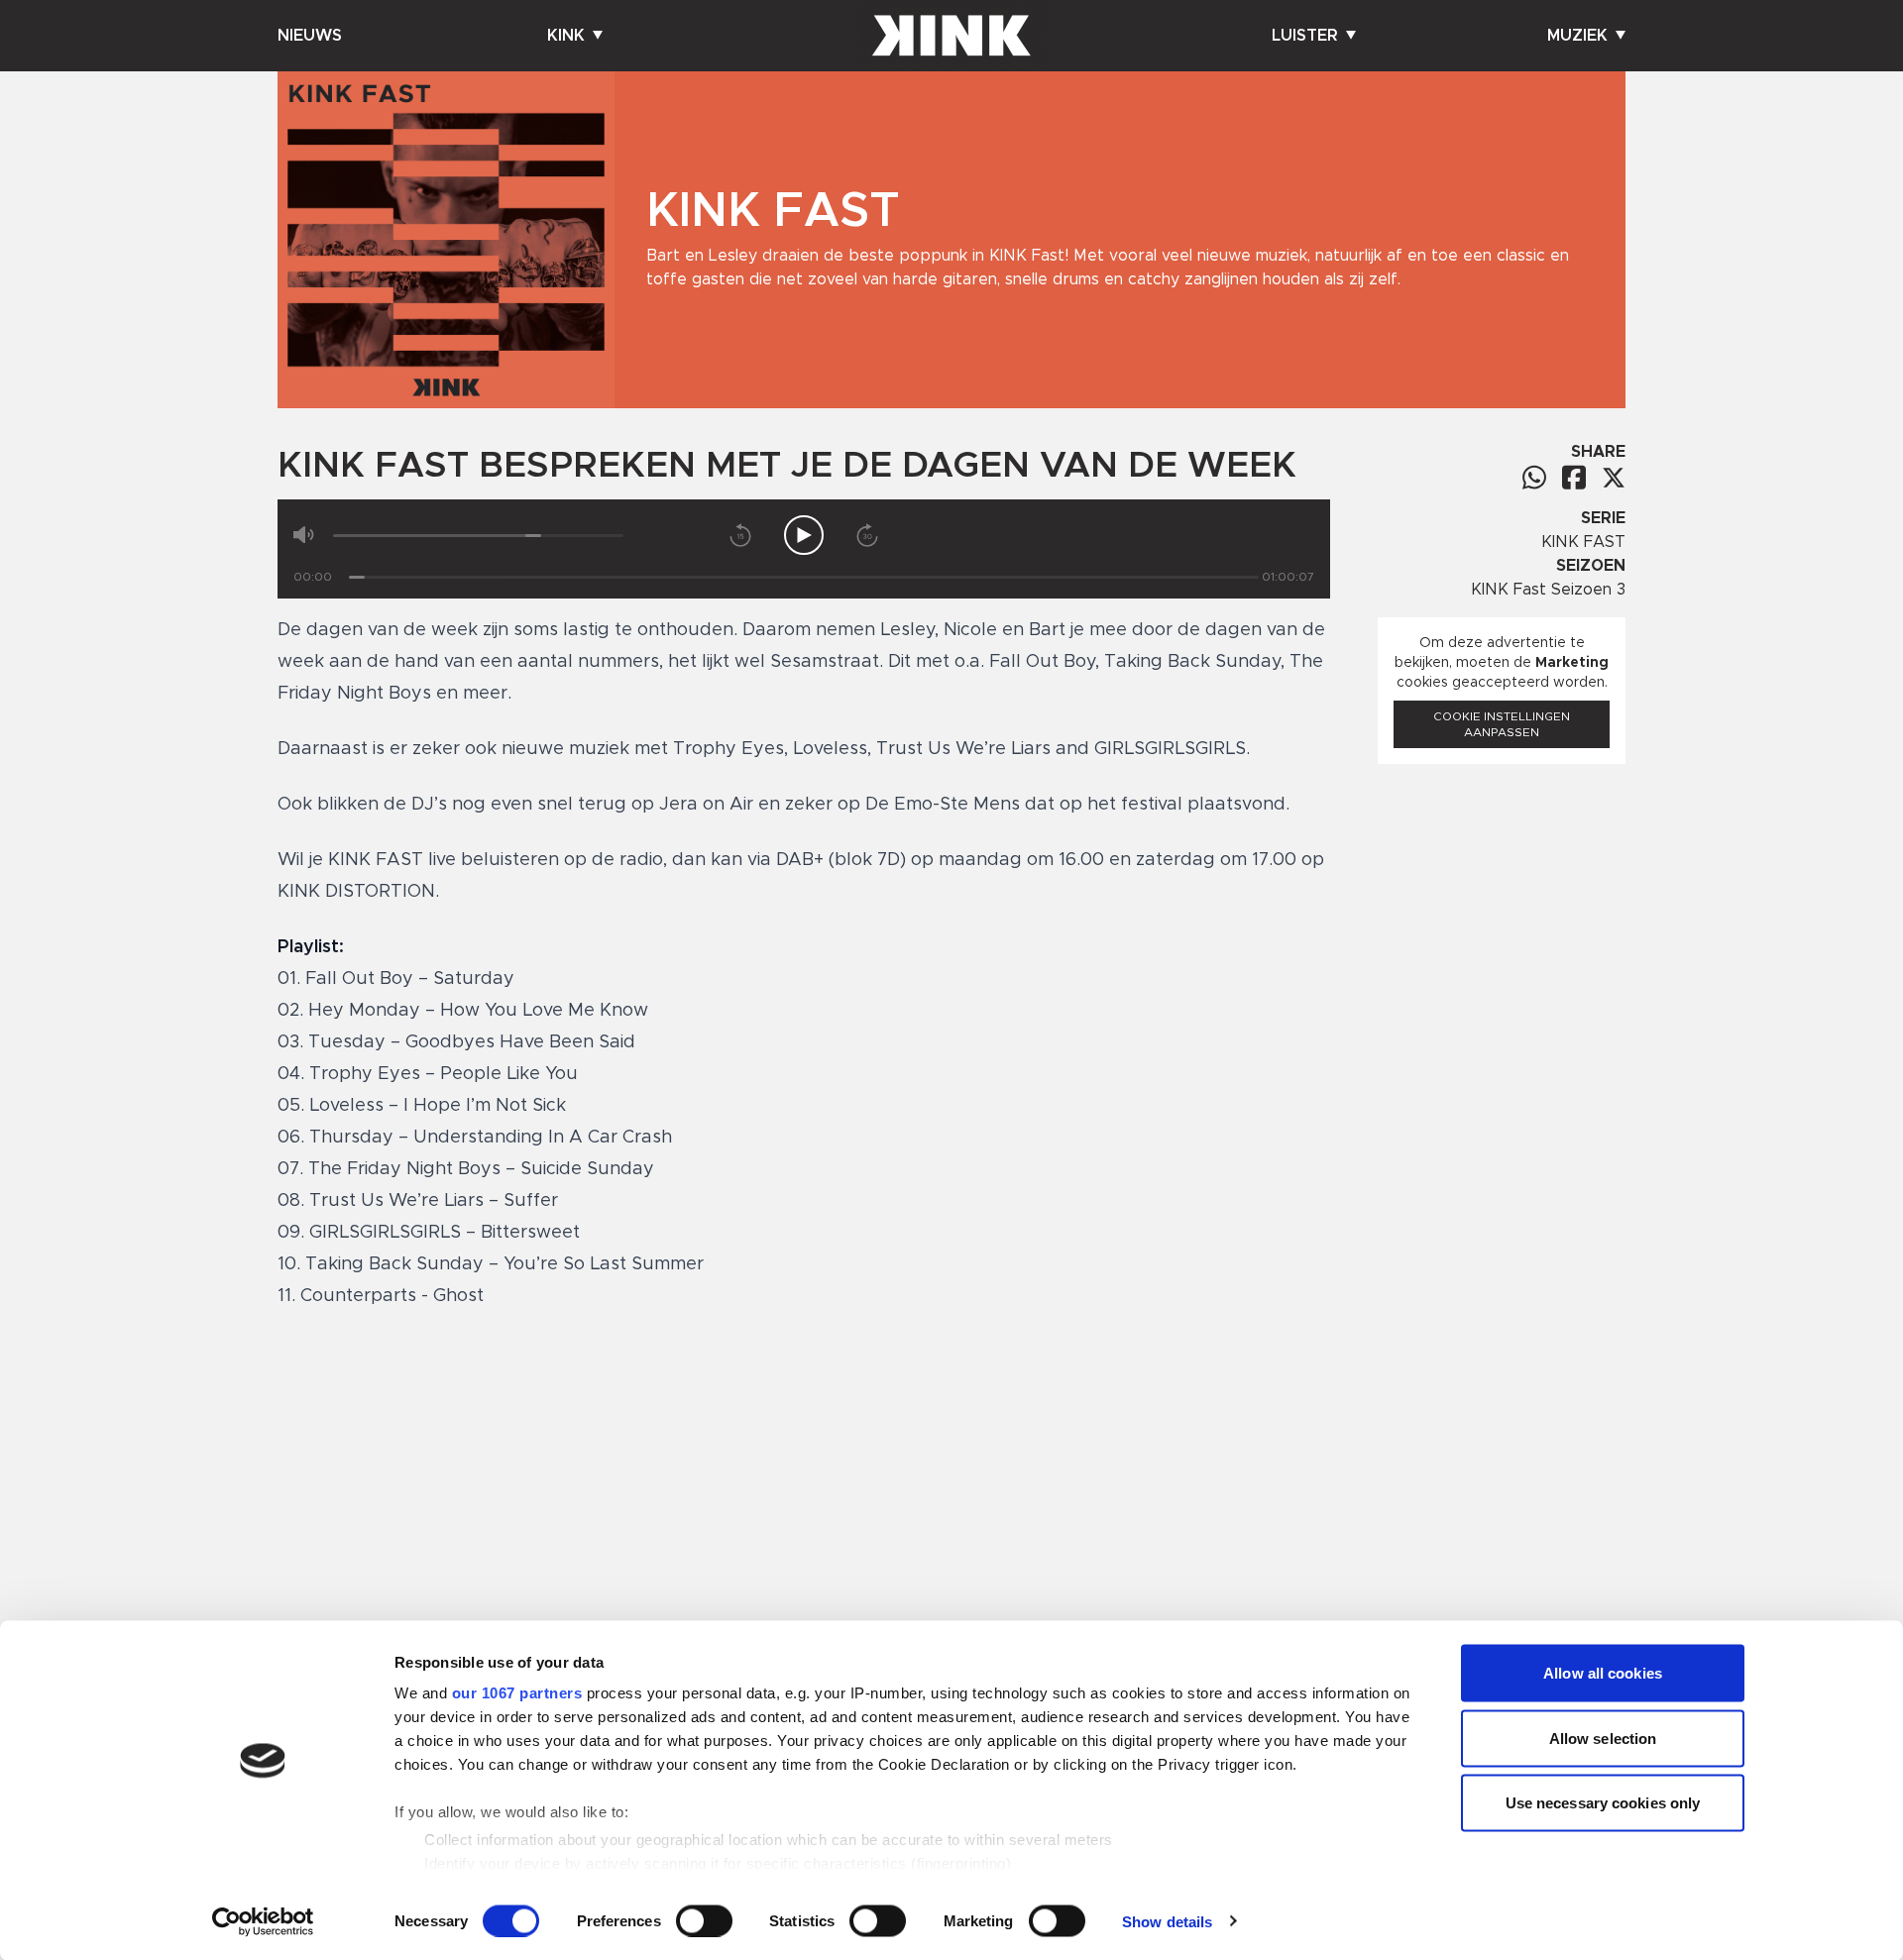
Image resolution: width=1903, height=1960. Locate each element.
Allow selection (1603, 1738)
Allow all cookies (1603, 1673)
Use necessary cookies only (1603, 1803)
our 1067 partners (517, 1693)
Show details (1167, 1921)
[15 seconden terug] (740, 535)
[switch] (704, 1920)
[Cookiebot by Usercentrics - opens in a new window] (263, 1921)
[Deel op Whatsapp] (1534, 477)
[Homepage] (951, 36)
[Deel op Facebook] (1574, 477)
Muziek (1577, 36)
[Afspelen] (804, 535)
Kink (566, 36)
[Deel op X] (1614, 478)
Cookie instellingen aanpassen (1502, 724)
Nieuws (310, 36)
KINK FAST (1583, 542)
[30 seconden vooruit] (867, 535)
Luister (1305, 36)
